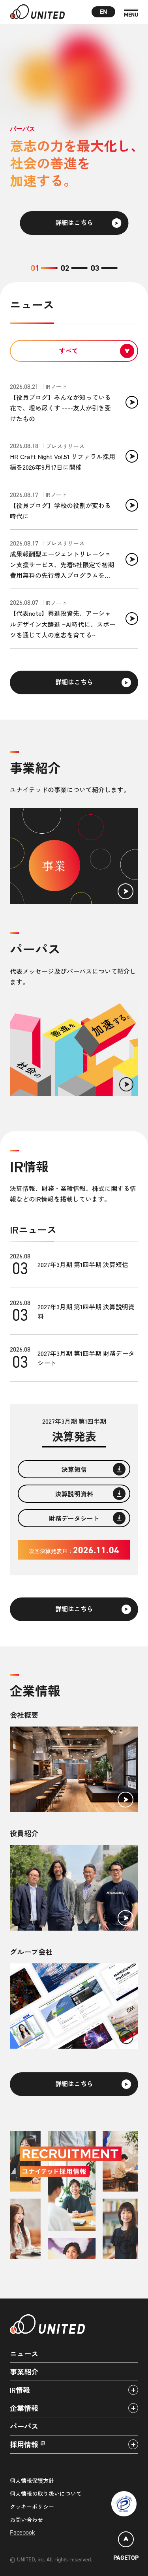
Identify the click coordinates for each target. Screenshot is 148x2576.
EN (104, 12)
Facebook (22, 2532)
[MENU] (131, 13)
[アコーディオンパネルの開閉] (133, 2390)
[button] (44, 268)
